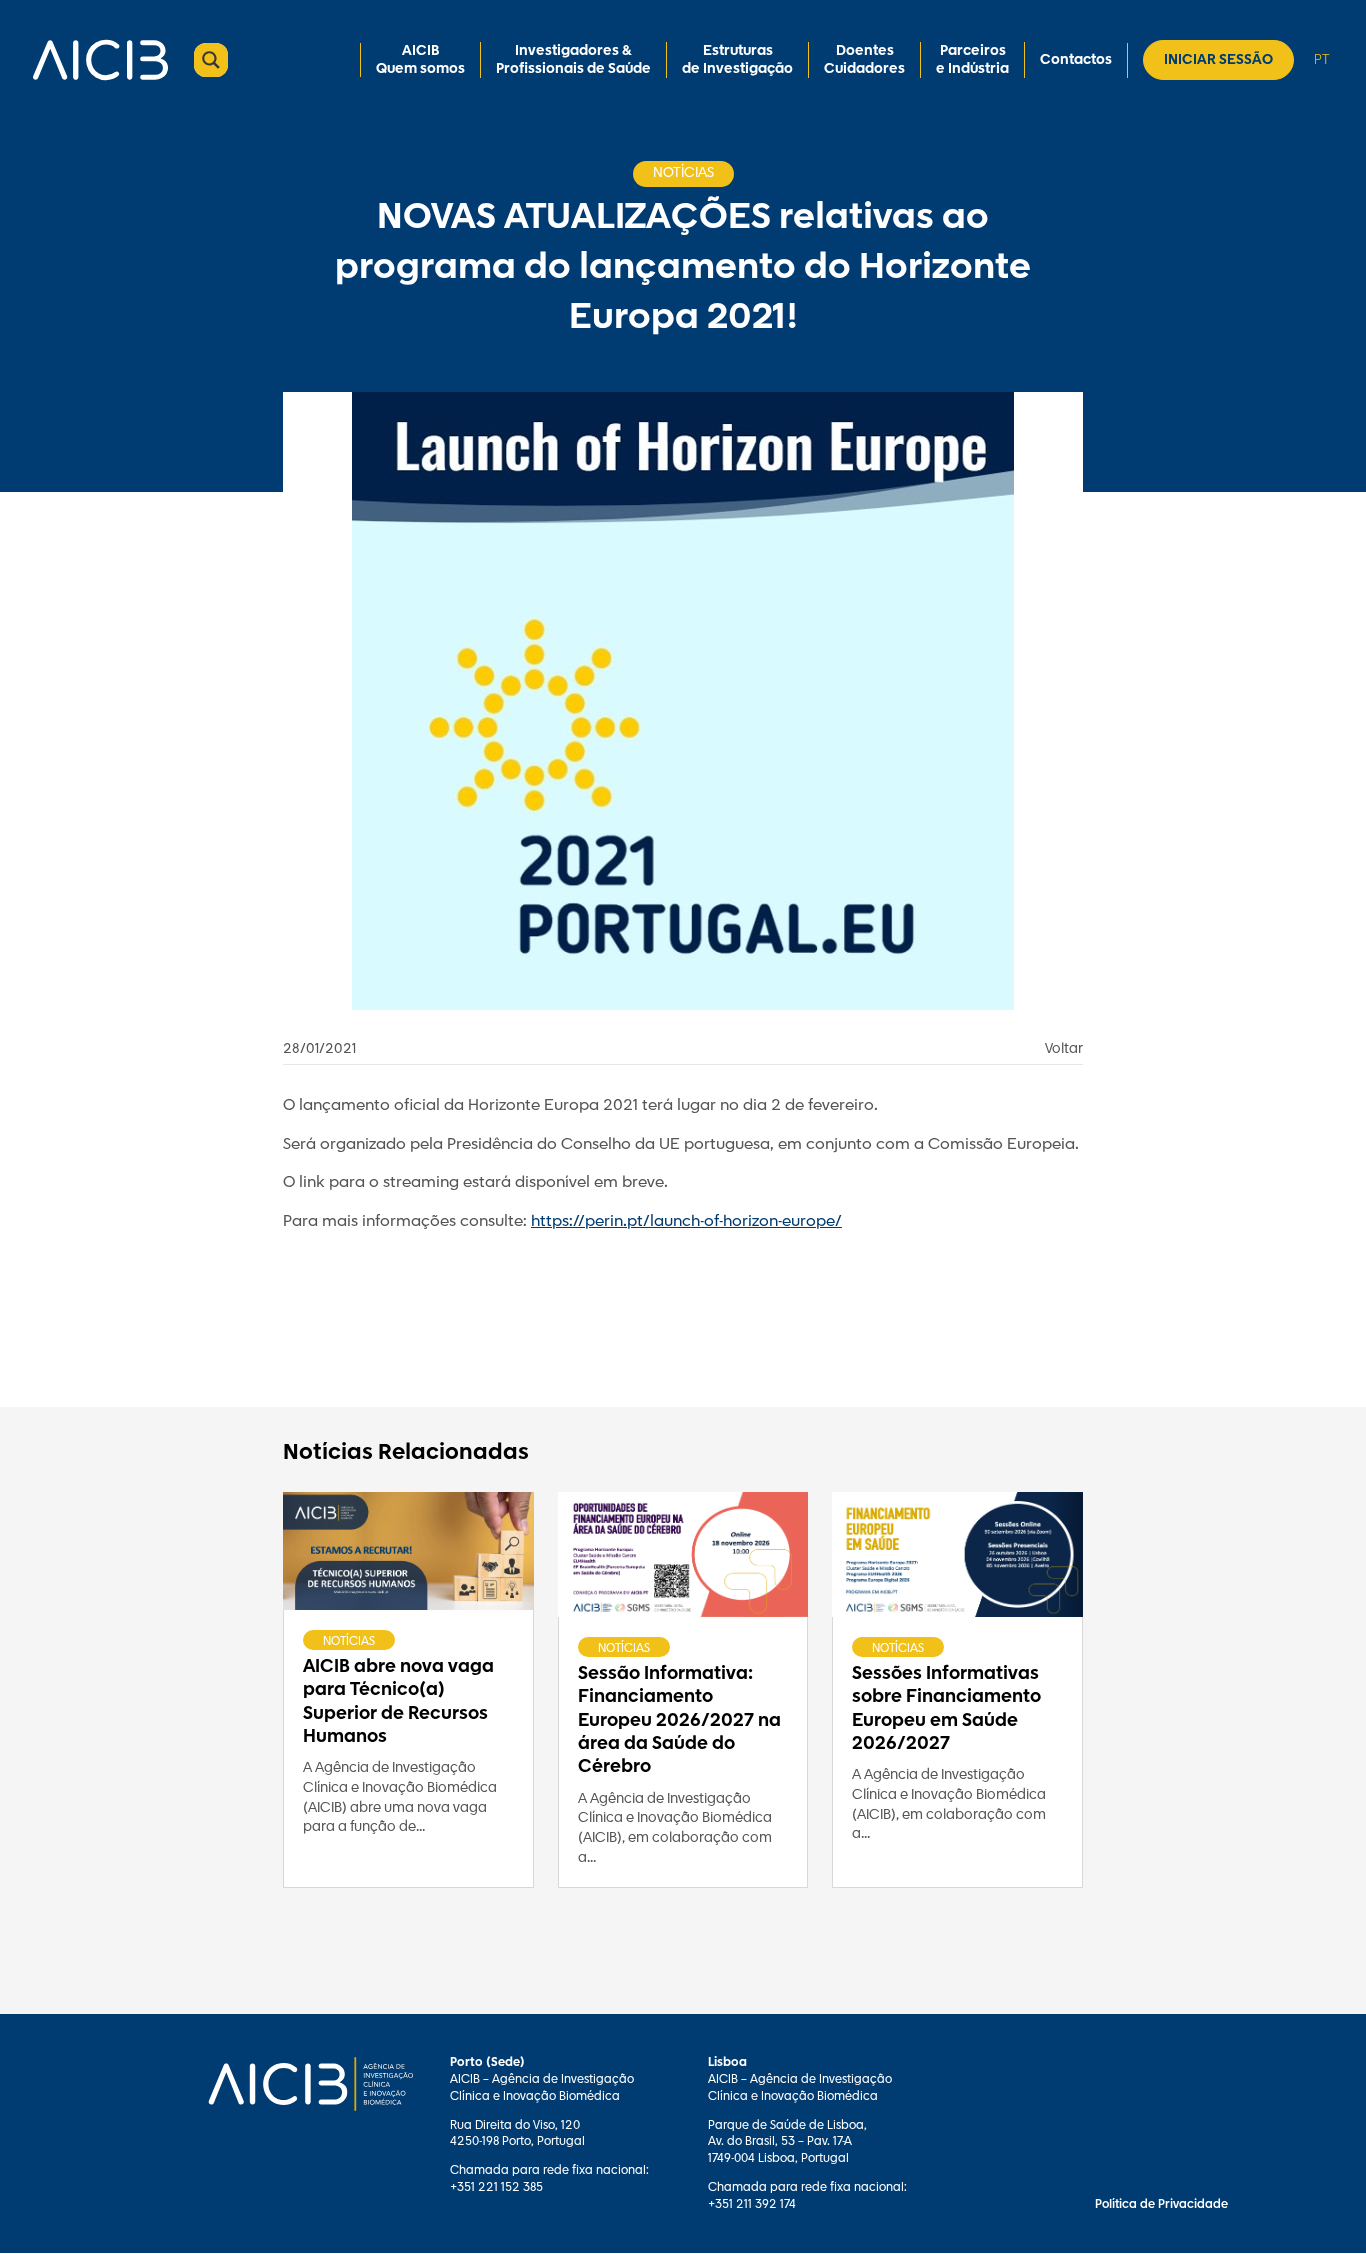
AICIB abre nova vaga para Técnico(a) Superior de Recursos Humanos (398, 1702)
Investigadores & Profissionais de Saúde (573, 60)
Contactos (1076, 60)
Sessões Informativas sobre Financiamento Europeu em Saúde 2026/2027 (946, 1709)
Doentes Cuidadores (864, 60)
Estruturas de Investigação (737, 60)
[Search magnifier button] (211, 60)
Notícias (349, 1641)
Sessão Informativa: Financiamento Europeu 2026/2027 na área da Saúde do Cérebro (679, 1721)
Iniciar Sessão (1218, 60)
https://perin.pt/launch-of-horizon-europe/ (686, 1221)
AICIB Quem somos (420, 60)
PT (1321, 59)
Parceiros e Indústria (972, 60)
